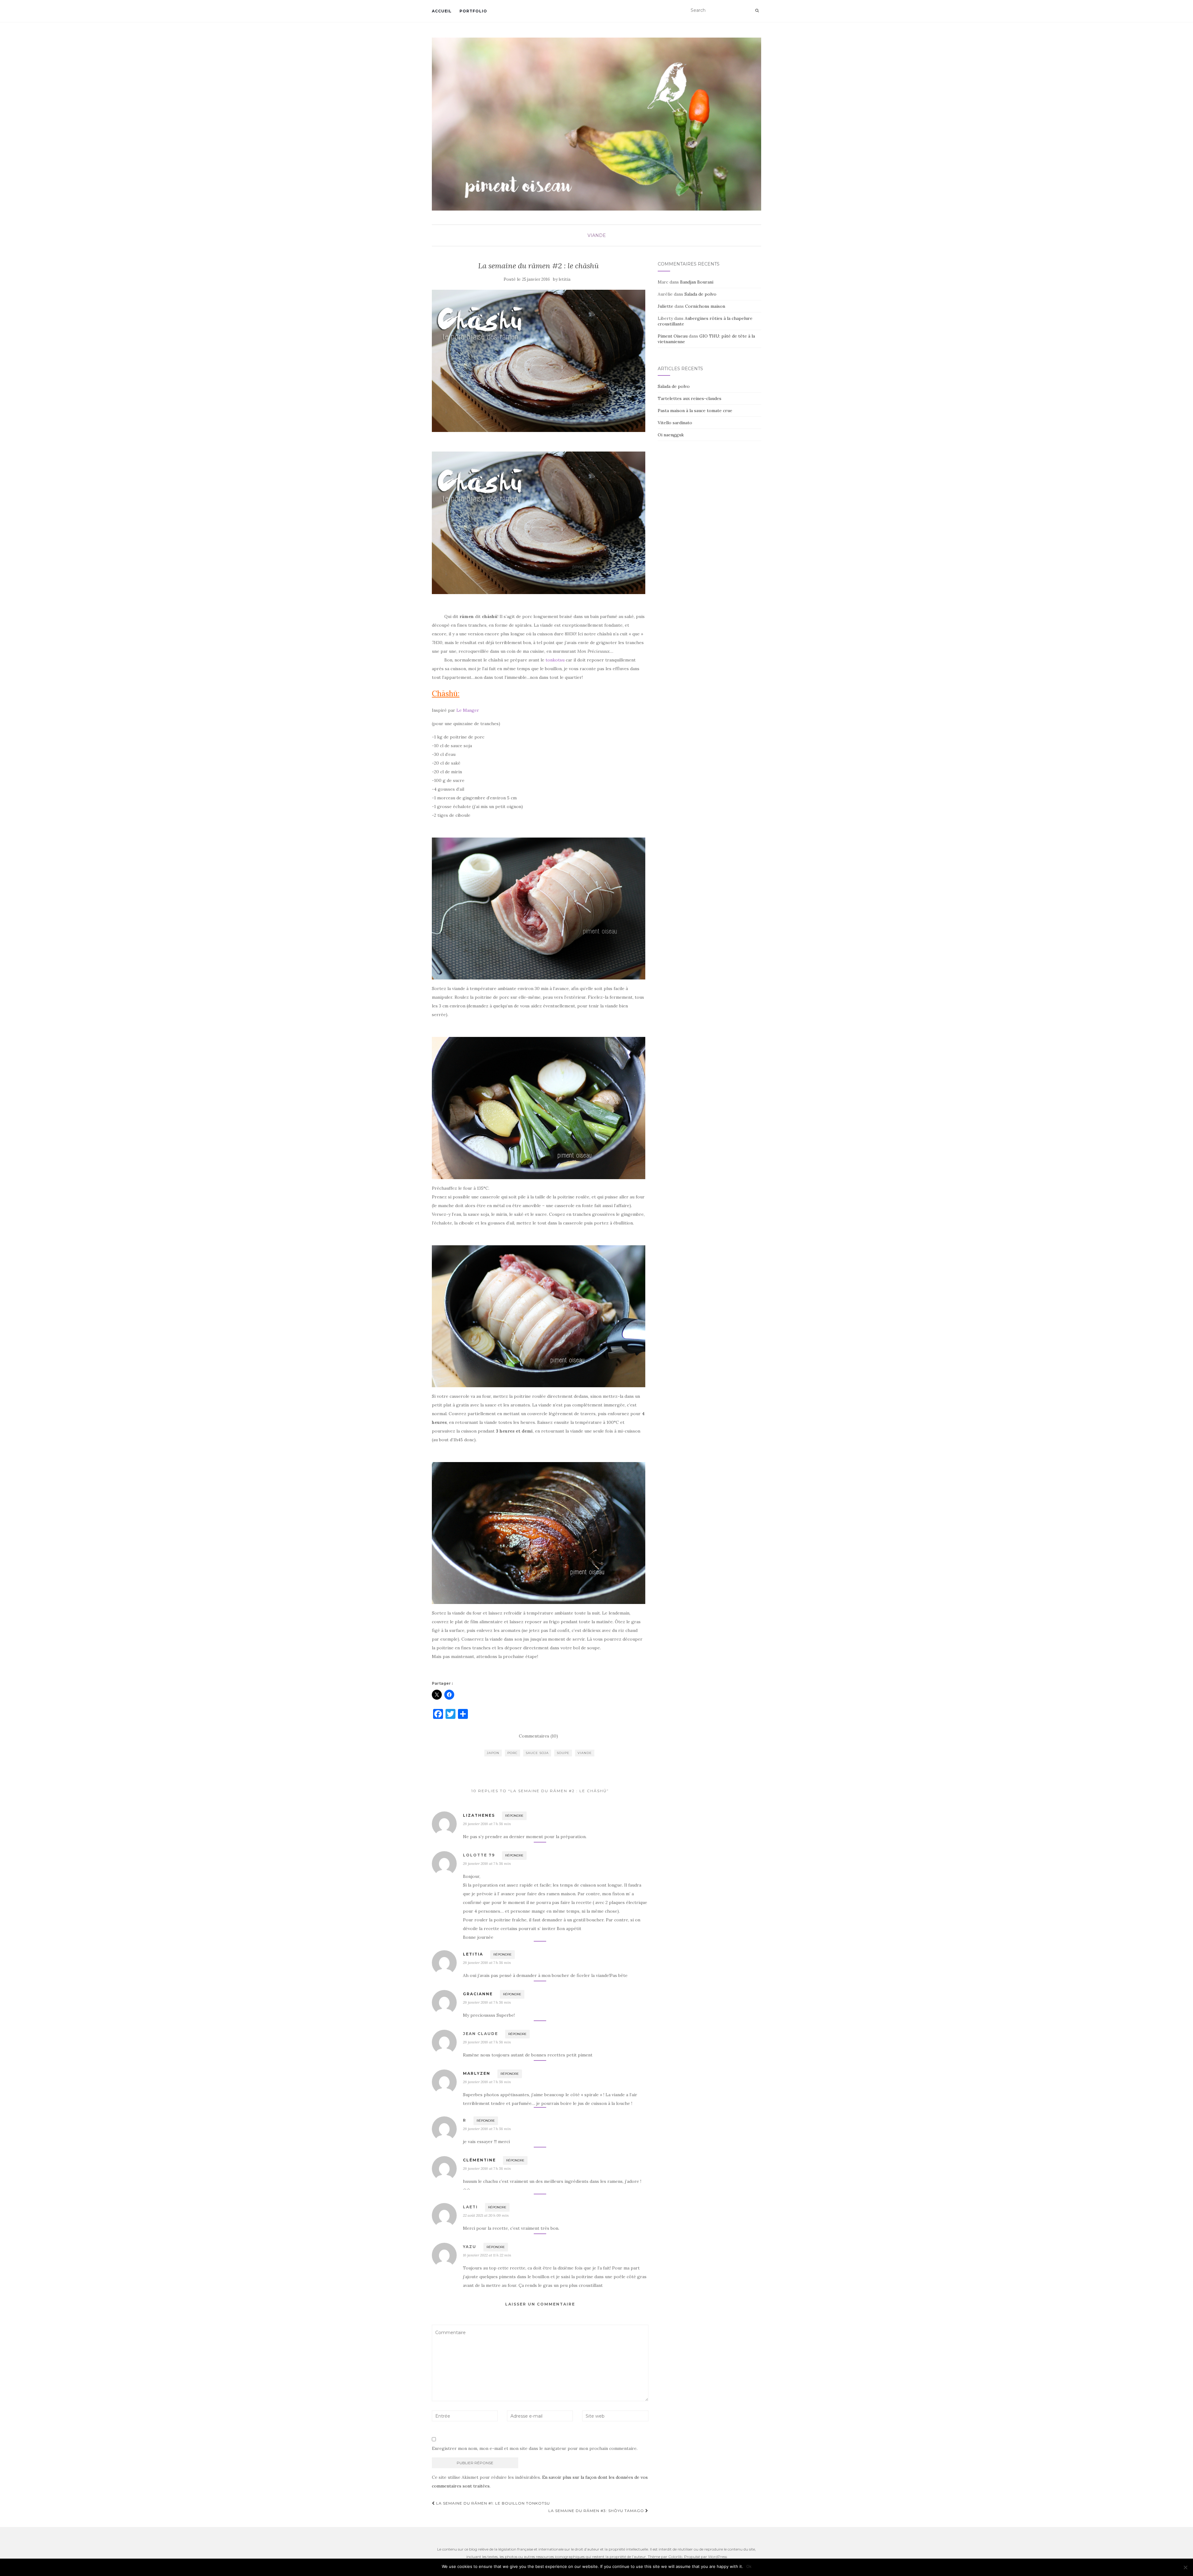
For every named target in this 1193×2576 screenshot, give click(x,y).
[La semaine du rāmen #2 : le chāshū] (539, 361)
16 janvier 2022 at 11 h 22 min (487, 2255)
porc (512, 1753)
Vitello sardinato (675, 423)
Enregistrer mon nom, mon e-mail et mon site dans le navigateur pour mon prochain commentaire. (535, 2448)
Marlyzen (477, 2073)
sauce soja (537, 1753)
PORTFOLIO (473, 11)
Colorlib (675, 2557)
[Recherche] (757, 11)
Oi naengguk (671, 435)
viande (597, 235)
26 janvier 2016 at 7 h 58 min (487, 1824)
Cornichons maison (705, 306)
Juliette (665, 306)
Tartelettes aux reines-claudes (690, 398)
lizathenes (479, 1815)
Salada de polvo (700, 294)
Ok (749, 2566)
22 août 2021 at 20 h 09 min (486, 2215)
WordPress (718, 2557)
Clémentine (479, 2160)
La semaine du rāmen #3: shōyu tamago (597, 2511)
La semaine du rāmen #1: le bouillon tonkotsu (492, 2503)
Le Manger (468, 710)
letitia (565, 279)
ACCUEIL (442, 11)
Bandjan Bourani (697, 282)
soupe (563, 1753)
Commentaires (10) (538, 1736)
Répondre (514, 1816)
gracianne (478, 1994)
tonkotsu (555, 660)
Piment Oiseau (673, 336)
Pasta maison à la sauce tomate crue (695, 411)
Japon (493, 1753)
